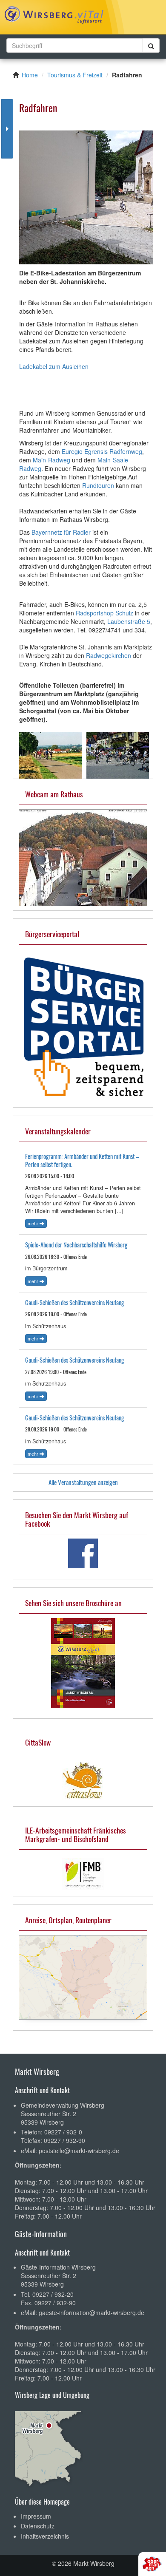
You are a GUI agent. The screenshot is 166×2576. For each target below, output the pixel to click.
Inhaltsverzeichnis (45, 2536)
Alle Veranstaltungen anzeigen (83, 1482)
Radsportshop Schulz (104, 613)
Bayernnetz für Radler (62, 532)
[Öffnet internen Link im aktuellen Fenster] (83, 856)
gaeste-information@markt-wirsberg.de (92, 2312)
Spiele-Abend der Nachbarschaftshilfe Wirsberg (76, 1245)
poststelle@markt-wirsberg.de (79, 2151)
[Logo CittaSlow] (83, 1781)
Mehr (34, 1223)
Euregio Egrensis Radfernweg (102, 451)
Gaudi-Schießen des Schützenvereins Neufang (74, 1302)
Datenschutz (38, 2526)
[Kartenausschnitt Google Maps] (83, 1977)
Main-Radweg (52, 460)
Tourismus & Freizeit (75, 75)
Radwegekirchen (109, 655)
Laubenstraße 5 (129, 621)
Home (30, 75)
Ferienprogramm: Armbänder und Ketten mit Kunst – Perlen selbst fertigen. (82, 1160)
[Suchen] (151, 46)
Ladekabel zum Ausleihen (54, 366)
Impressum (36, 2516)
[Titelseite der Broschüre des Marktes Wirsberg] (83, 1663)
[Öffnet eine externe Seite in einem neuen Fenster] (83, 1553)
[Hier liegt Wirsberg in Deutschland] (49, 2446)
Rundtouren (98, 485)
